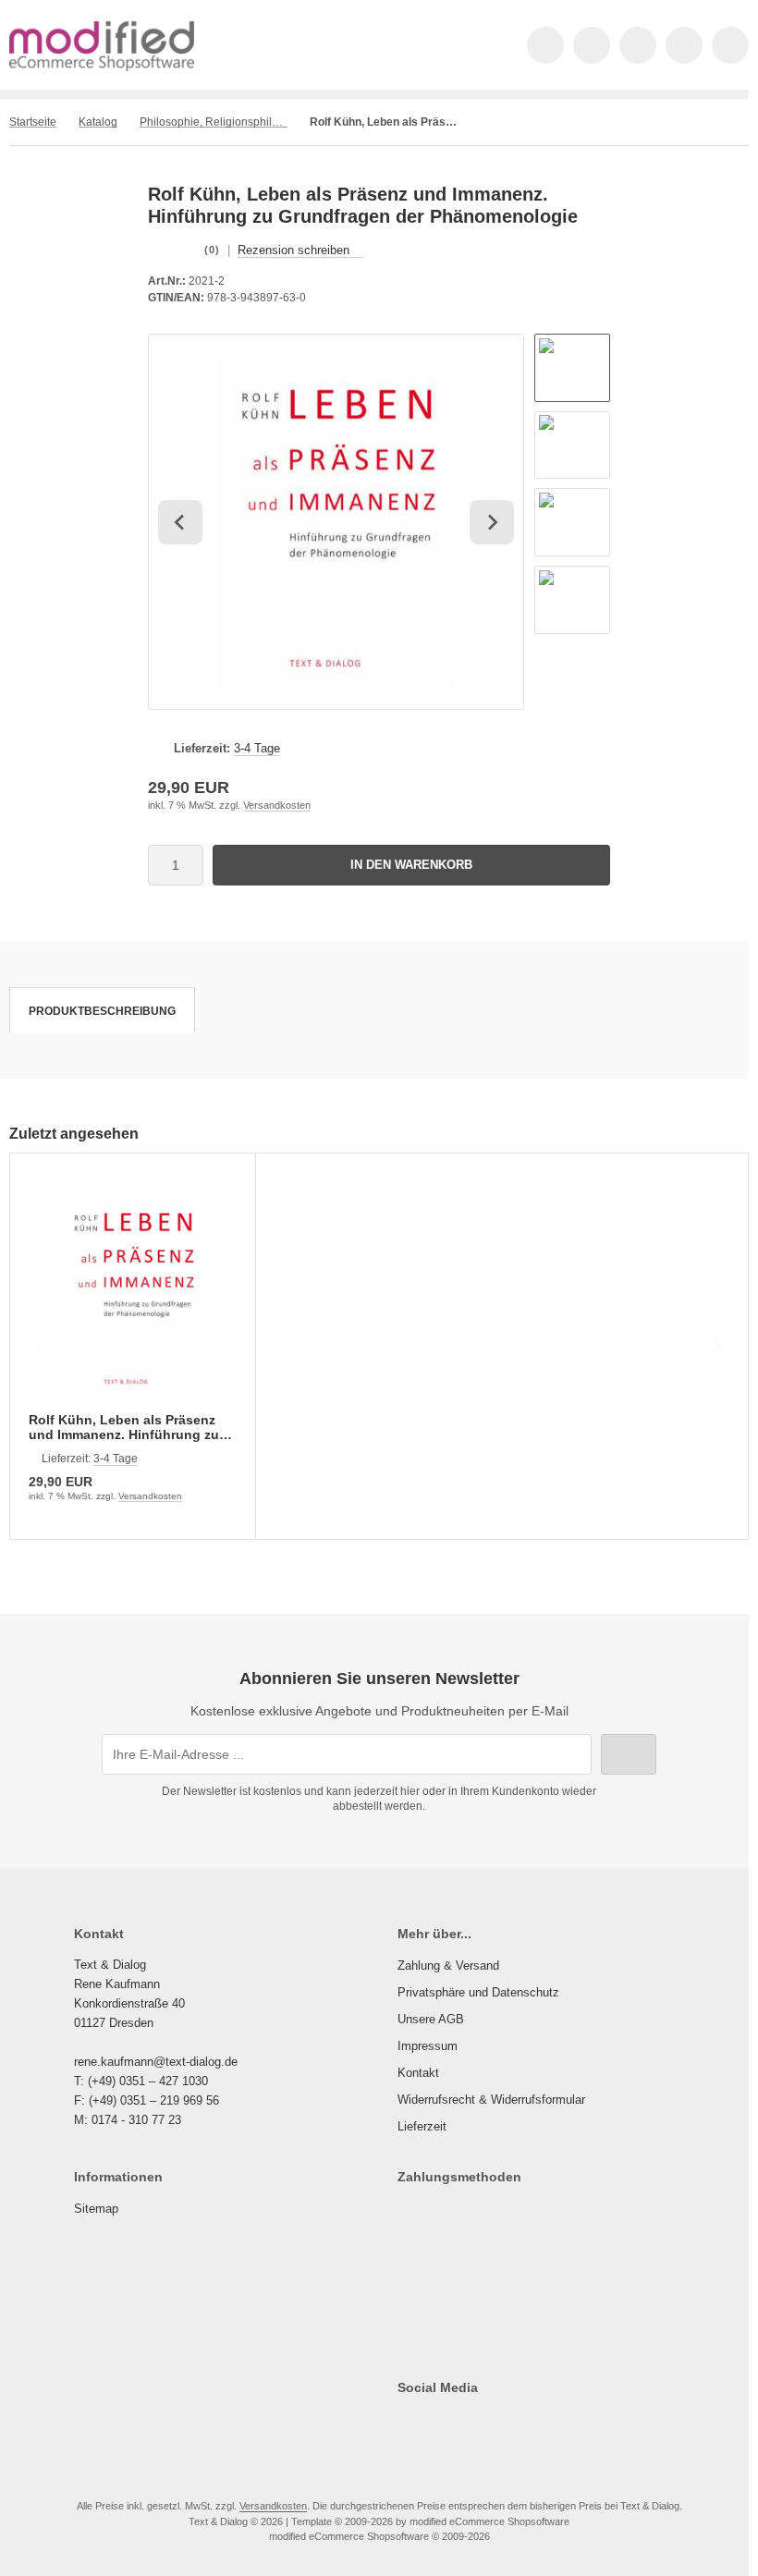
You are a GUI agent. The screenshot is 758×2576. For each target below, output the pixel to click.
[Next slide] (492, 522)
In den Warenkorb (412, 865)
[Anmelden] (638, 45)
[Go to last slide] (180, 522)
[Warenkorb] (684, 45)
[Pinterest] (513, 2424)
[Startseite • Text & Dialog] (102, 67)
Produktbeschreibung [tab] (102, 1011)
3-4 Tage (257, 748)
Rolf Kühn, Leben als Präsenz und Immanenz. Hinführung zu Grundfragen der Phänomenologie (124, 1427)
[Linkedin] (540, 2424)
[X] (433, 2424)
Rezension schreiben (293, 250)
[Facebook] (406, 2424)
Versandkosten (277, 805)
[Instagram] (460, 2424)
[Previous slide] (42, 1346)
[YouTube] (487, 2424)
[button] (572, 368)
